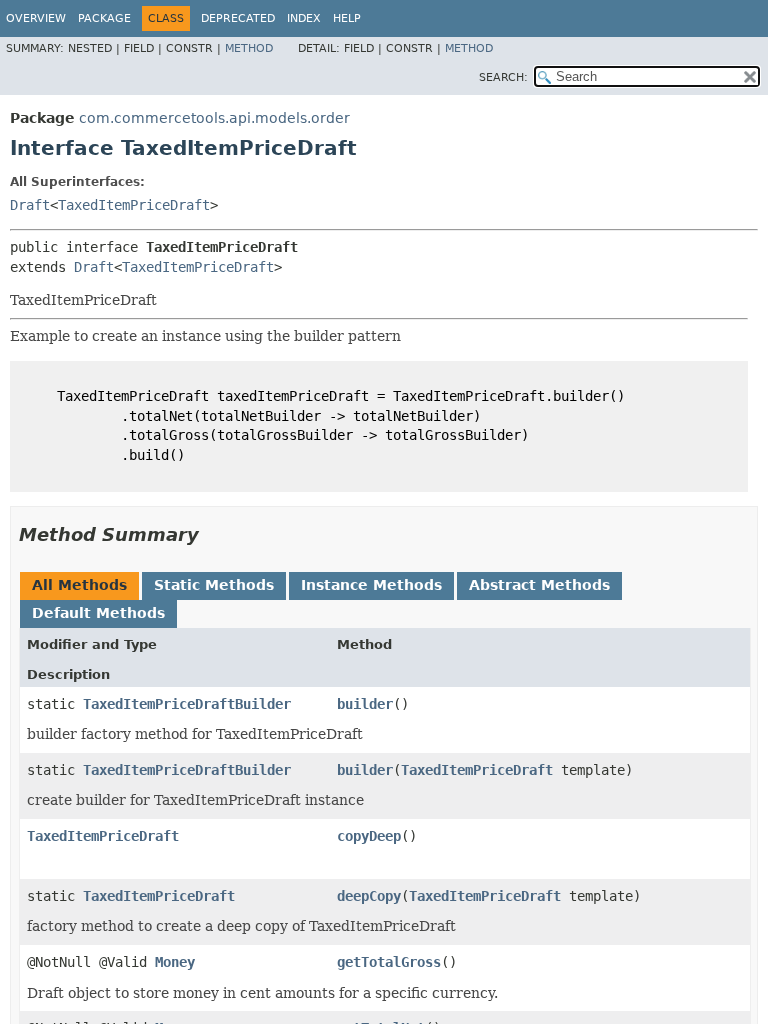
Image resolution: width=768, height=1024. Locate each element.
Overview (36, 18)
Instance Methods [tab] (371, 585)
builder (365, 704)
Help (347, 18)
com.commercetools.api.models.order (214, 118)
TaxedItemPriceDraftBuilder (187, 704)
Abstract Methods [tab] (539, 585)
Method (249, 48)
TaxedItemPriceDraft (134, 205)
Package (104, 18)
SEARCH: (503, 77)
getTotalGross (389, 962)
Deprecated (238, 18)
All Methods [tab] (79, 585)
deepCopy (369, 896)
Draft (30, 205)
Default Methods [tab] (98, 613)
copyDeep (369, 836)
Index (304, 18)
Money (175, 962)
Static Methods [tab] (214, 585)
